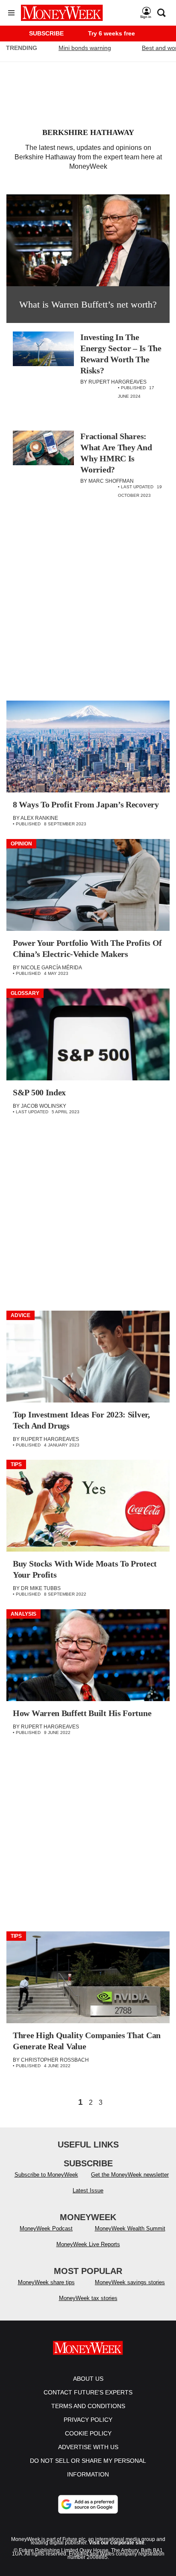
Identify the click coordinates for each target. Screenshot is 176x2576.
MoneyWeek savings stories (130, 2282)
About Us (88, 2379)
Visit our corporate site (117, 2543)
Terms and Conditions (88, 2406)
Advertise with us (88, 2447)
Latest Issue (88, 2190)
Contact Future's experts (88, 2392)
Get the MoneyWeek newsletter (130, 2175)
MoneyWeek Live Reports (88, 2244)
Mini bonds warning (85, 48)
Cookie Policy (88, 2433)
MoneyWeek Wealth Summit (130, 2228)
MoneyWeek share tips (46, 2282)
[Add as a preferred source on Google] (88, 2504)
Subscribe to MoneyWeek (46, 2175)
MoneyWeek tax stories (88, 2298)
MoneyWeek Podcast (46, 2228)
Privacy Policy (88, 2420)
